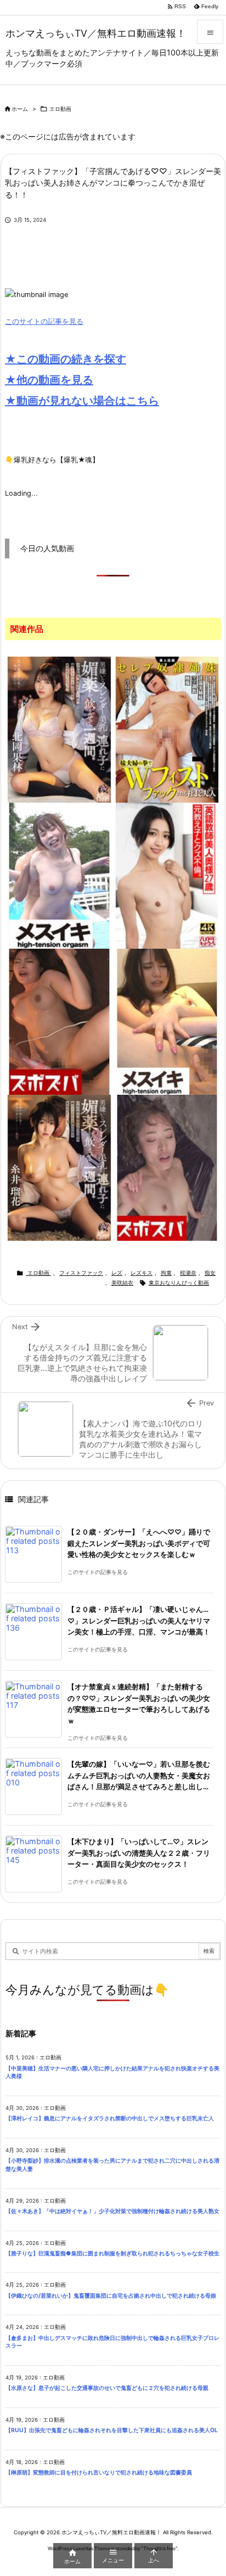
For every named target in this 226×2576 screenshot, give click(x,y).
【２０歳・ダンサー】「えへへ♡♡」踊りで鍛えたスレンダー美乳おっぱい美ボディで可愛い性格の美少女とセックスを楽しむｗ (139, 1543)
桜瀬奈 (188, 1273)
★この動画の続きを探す (66, 359)
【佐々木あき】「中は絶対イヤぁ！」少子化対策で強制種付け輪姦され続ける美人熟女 (112, 2211)
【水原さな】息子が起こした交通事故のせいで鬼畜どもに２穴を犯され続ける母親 (107, 2388)
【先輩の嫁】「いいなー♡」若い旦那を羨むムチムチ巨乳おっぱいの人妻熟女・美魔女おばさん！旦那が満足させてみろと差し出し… (139, 1776)
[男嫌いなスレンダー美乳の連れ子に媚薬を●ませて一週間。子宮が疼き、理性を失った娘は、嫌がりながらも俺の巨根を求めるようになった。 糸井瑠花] (59, 1167)
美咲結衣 (122, 1283)
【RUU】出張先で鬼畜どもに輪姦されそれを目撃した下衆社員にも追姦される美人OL (114, 2430)
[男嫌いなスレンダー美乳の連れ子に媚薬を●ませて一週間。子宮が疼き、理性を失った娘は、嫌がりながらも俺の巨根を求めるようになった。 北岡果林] (59, 729)
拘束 (166, 1273)
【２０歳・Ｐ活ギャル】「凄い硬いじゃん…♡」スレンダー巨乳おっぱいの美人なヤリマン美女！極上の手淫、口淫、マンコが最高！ (139, 1621)
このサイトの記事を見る (44, 321)
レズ (117, 1273)
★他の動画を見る (49, 380)
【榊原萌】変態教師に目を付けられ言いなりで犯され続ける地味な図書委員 (99, 2473)
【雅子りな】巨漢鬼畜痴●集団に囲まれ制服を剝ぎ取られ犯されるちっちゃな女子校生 (112, 2253)
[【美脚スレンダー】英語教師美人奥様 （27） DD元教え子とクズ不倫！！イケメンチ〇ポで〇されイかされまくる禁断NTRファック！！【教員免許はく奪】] (167, 875)
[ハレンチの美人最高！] (167, 1167)
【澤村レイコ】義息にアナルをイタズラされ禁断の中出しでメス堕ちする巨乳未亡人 (110, 2118)
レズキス (142, 1273)
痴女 (210, 1273)
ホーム (20, 109)
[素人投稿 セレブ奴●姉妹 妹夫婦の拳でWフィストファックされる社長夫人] (167, 729)
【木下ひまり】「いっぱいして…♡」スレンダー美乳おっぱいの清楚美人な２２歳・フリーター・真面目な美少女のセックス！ (139, 1853)
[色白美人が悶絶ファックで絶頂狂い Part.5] (59, 875)
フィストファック (81, 1273)
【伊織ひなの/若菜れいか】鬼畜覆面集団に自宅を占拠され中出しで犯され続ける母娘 (111, 2296)
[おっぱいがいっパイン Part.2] (59, 1021)
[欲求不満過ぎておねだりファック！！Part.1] (167, 1021)
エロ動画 (60, 109)
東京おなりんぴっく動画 (179, 1283)
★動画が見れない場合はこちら (82, 401)
